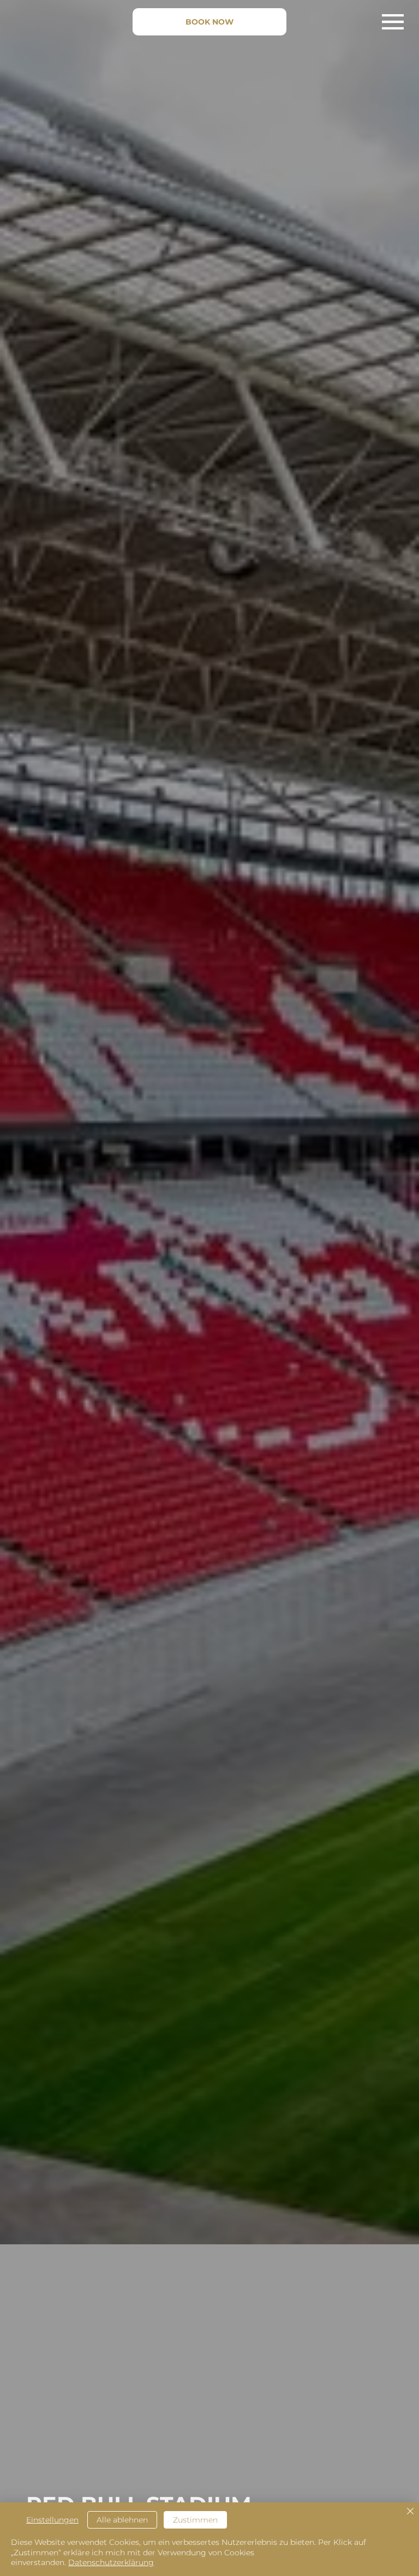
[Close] (410, 2512)
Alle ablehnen (122, 2520)
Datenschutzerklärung (111, 2562)
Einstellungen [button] (52, 2520)
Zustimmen (195, 2520)
